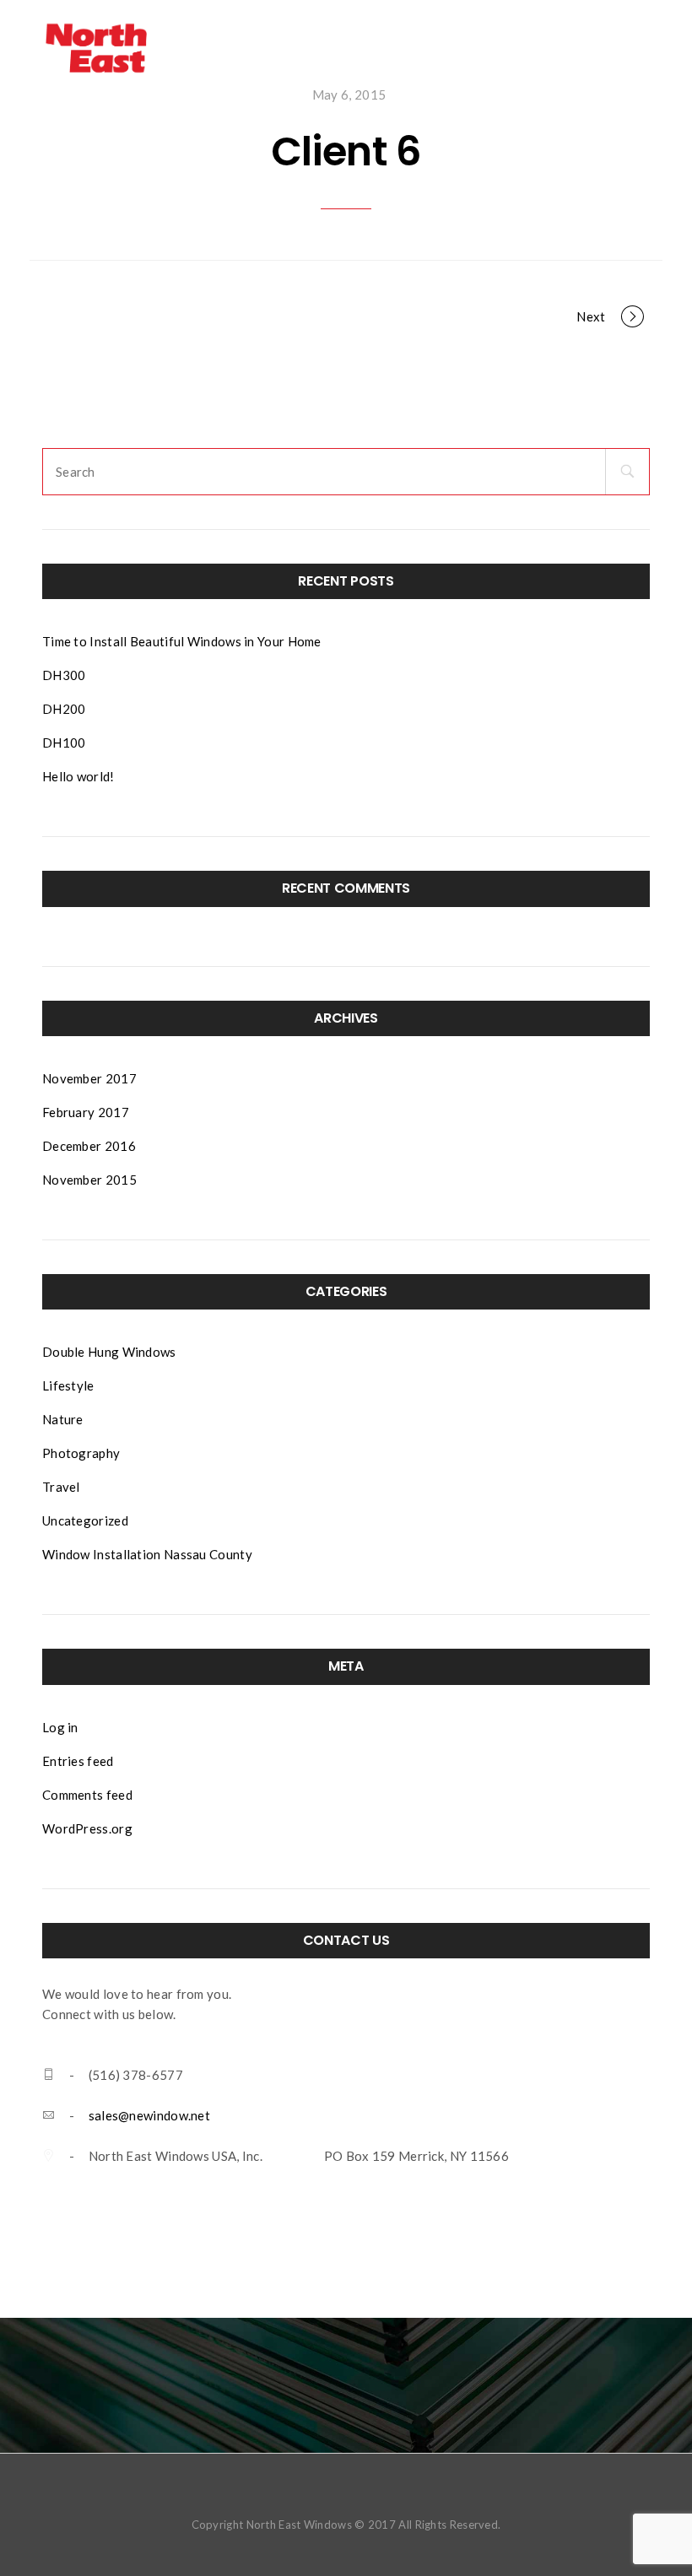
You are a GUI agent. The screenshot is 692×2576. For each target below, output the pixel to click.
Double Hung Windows (109, 1352)
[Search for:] (123, 472)
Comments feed (87, 1795)
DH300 (64, 675)
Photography (81, 1453)
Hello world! (78, 776)
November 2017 (89, 1078)
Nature (63, 1419)
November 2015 (89, 1180)
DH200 (64, 709)
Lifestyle (68, 1385)
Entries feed (78, 1761)
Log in (60, 1727)
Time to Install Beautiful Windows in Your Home (182, 641)
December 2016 (89, 1146)
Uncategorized (85, 1520)
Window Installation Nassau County (147, 1554)
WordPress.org (87, 1828)
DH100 (64, 743)
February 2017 (86, 1112)
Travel (61, 1487)
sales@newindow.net (149, 2115)
